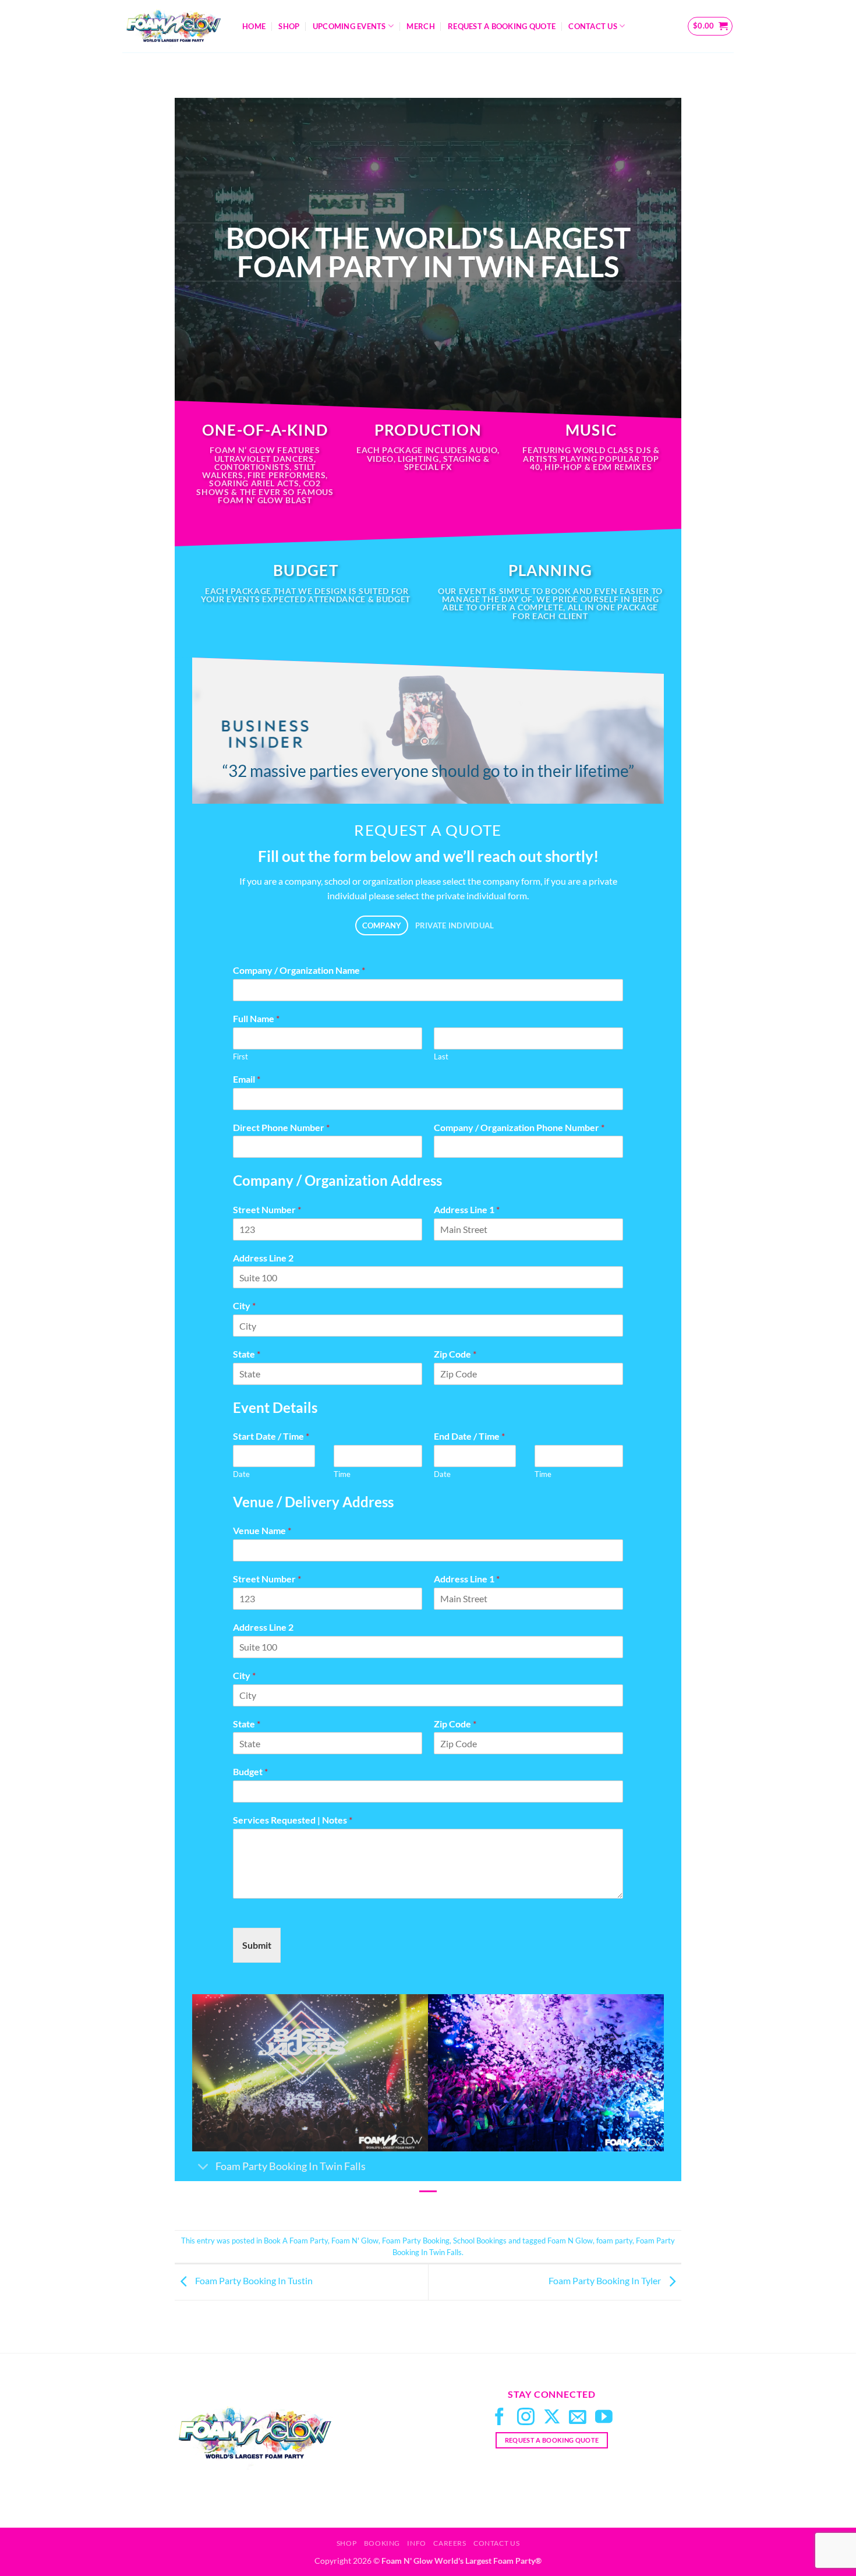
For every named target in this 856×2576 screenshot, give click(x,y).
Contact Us (593, 26)
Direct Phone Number (281, 1127)
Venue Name (262, 1530)
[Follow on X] (552, 2418)
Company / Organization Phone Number (519, 1127)
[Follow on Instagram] (526, 2418)
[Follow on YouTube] (604, 2418)
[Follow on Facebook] (500, 2418)
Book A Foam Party (296, 2241)
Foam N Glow (570, 2241)
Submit (257, 1945)
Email (247, 1079)
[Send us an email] (578, 2418)
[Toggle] (204, 2167)
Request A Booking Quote (502, 26)
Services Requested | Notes (293, 1820)
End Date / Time (469, 1436)
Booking (382, 2543)
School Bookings (480, 2241)
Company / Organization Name (299, 970)
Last (441, 1056)
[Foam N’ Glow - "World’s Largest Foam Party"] (174, 26)
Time (342, 1474)
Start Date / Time (271, 1436)
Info (416, 2543)
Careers (450, 2543)
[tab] (382, 926)
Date (241, 1474)
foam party (614, 2241)
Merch (420, 26)
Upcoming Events (349, 26)
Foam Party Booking (416, 2241)
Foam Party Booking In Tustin (253, 2281)
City (244, 1305)
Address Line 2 (263, 1258)
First (240, 1056)
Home (254, 26)
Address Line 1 (467, 1209)
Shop (289, 26)
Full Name (256, 1018)
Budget (250, 1771)
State (247, 1354)
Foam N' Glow (355, 2241)
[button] (710, 26)
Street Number (267, 1209)
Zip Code (455, 1354)
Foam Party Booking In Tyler (606, 2281)
